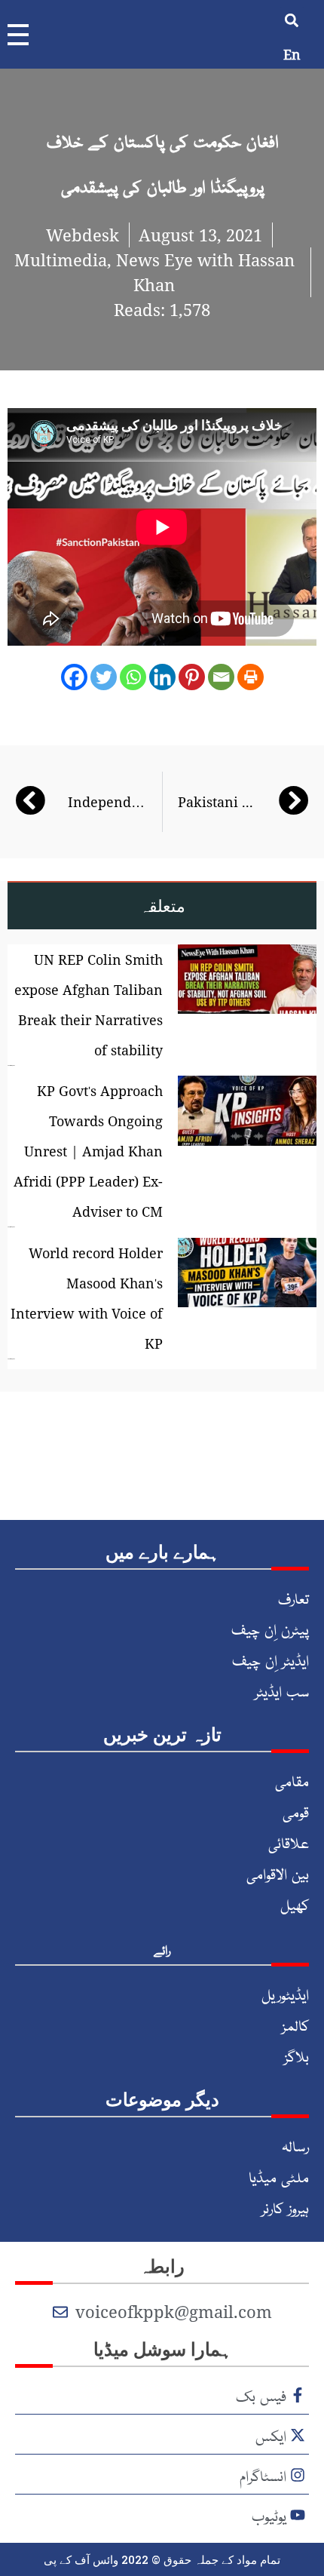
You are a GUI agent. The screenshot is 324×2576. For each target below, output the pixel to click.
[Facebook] (74, 677)
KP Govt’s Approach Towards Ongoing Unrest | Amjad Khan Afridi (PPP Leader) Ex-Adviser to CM (88, 1151)
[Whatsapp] (133, 677)
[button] (292, 20)
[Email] (221, 677)
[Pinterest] (192, 677)
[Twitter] (104, 677)
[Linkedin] (162, 677)
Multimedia (61, 259)
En (292, 54)
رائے (162, 1949)
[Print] (251, 677)
